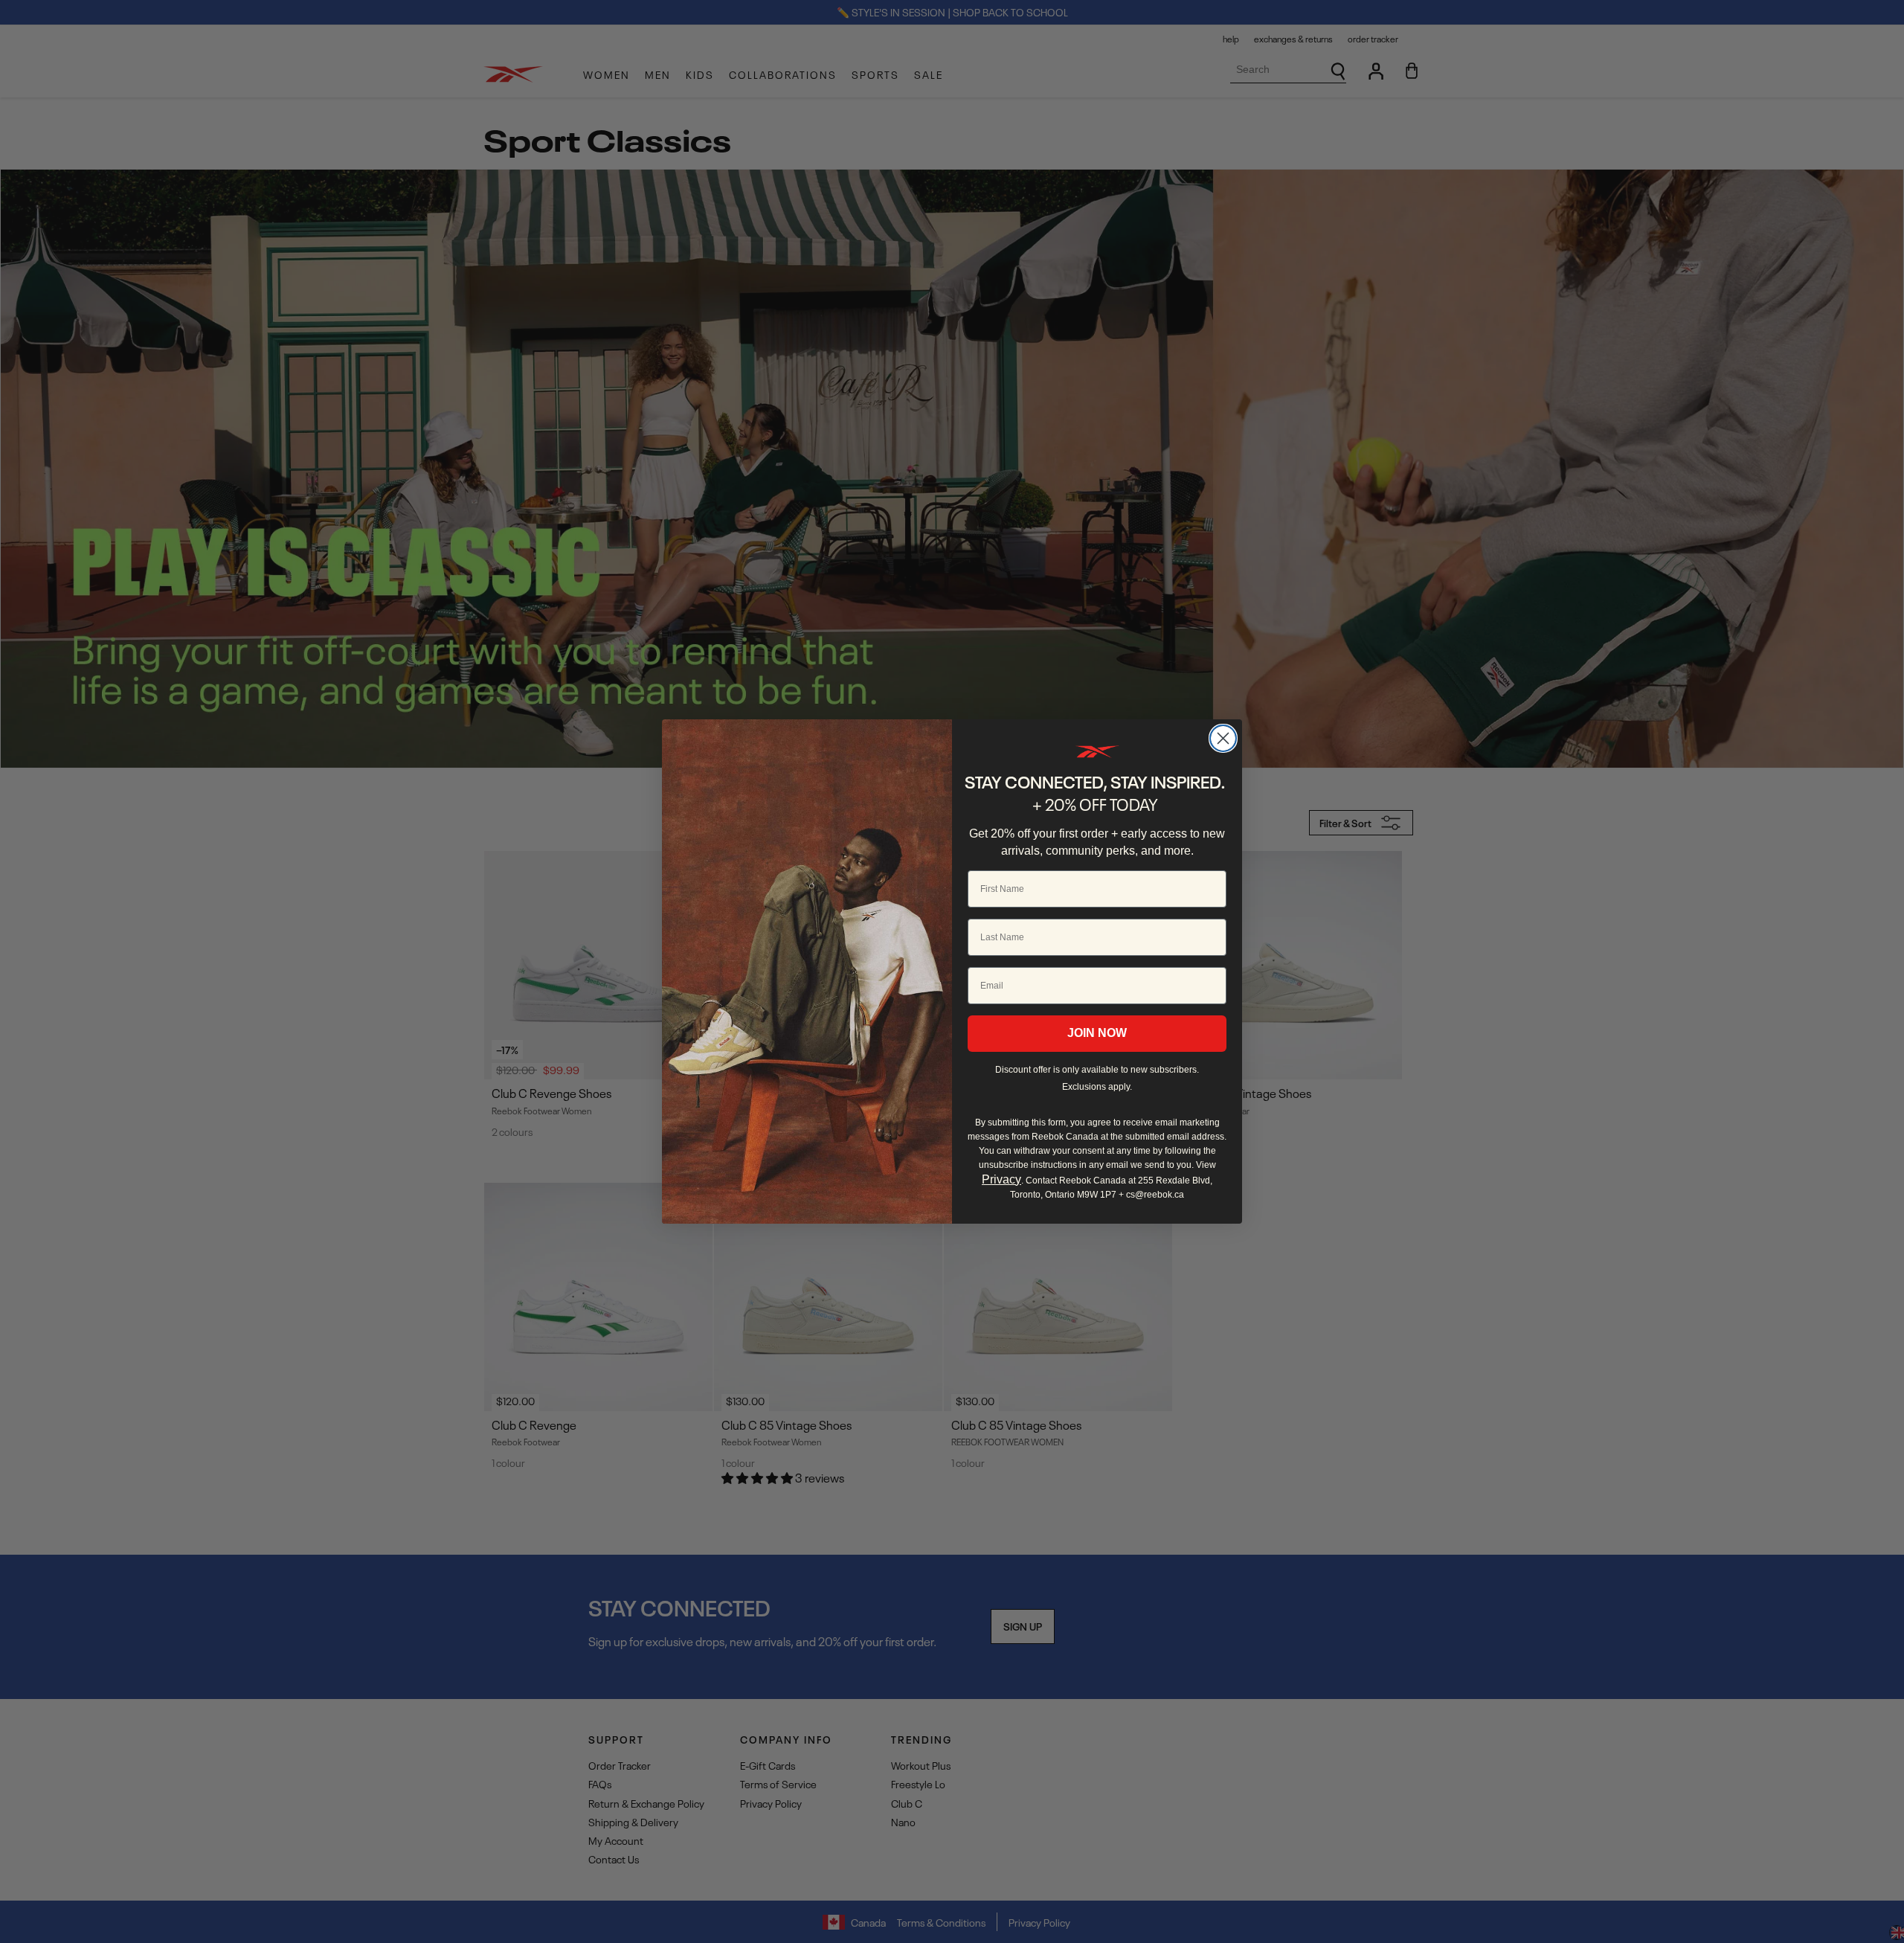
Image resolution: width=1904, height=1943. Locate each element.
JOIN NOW (1097, 1033)
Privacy (1001, 1179)
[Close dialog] (1223, 738)
